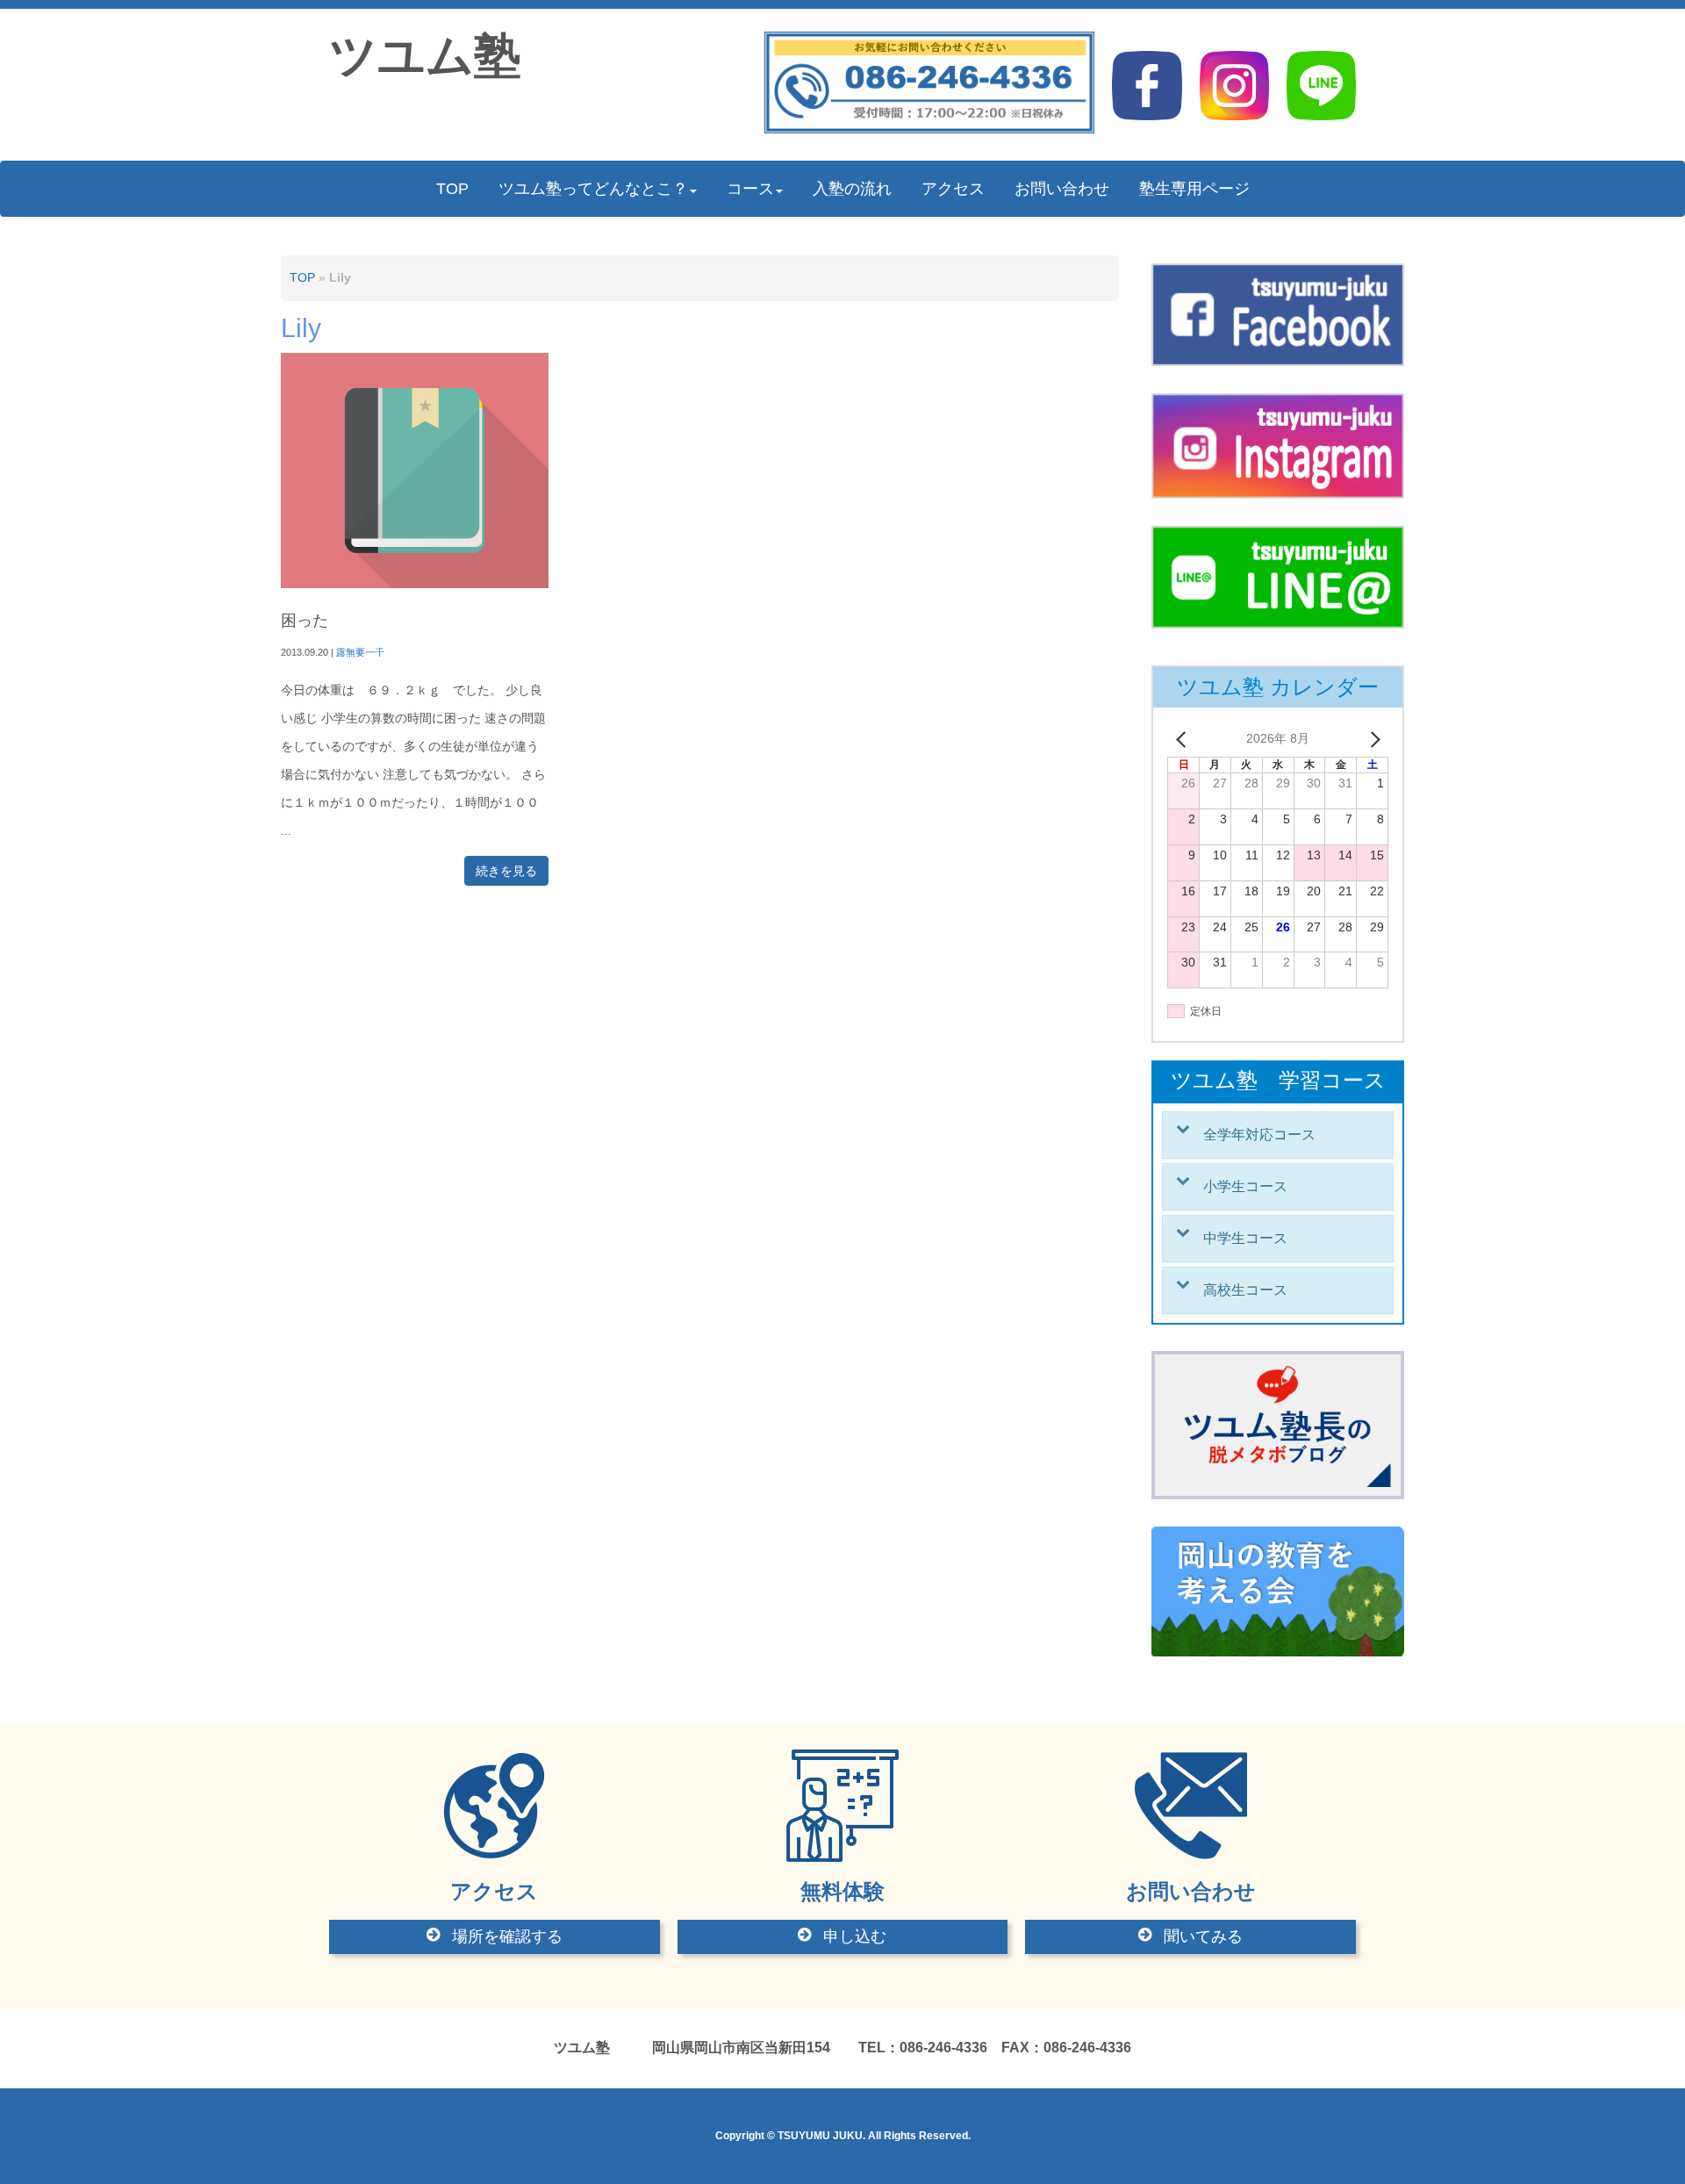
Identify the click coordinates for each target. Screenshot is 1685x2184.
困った (305, 621)
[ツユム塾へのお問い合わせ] (930, 129)
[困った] (415, 584)
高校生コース (1245, 1290)
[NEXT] (1372, 739)
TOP (302, 278)
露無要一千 (360, 652)
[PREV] (1184, 739)
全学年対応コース (1259, 1135)
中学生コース (1245, 1238)
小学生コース (1245, 1186)
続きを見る (506, 871)
